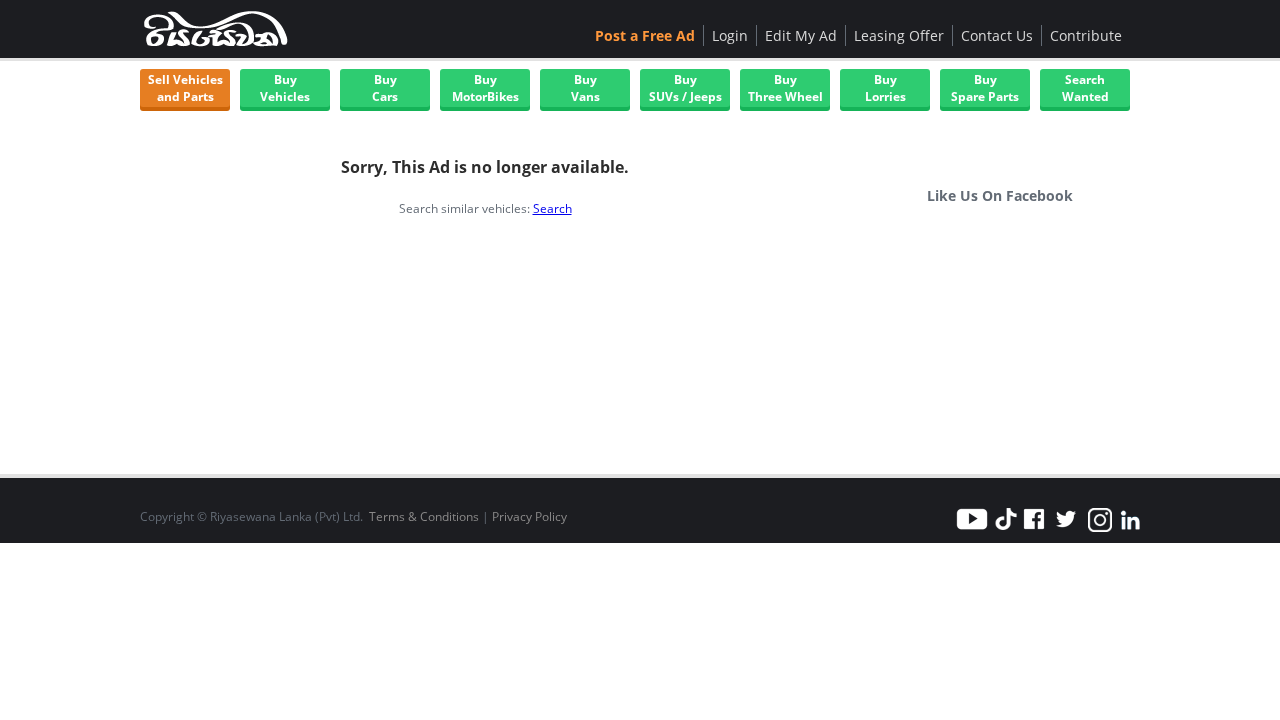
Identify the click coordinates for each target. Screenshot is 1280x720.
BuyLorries (885, 88)
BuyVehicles (285, 88)
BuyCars (385, 88)
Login (730, 35)
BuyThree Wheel (785, 88)
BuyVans (585, 88)
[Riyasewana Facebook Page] (1034, 530)
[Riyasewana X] (1066, 530)
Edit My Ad (801, 35)
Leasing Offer (899, 35)
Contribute (1086, 35)
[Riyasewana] (215, 29)
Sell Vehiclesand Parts (185, 88)
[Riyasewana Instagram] (1100, 530)
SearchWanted (1085, 88)
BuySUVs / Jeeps (685, 88)
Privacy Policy (529, 516)
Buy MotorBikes (485, 88)
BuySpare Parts (985, 88)
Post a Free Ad (645, 35)
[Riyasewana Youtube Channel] (975, 530)
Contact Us (997, 35)
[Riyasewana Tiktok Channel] (1006, 530)
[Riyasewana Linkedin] (1130, 530)
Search (552, 208)
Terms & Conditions (424, 516)
